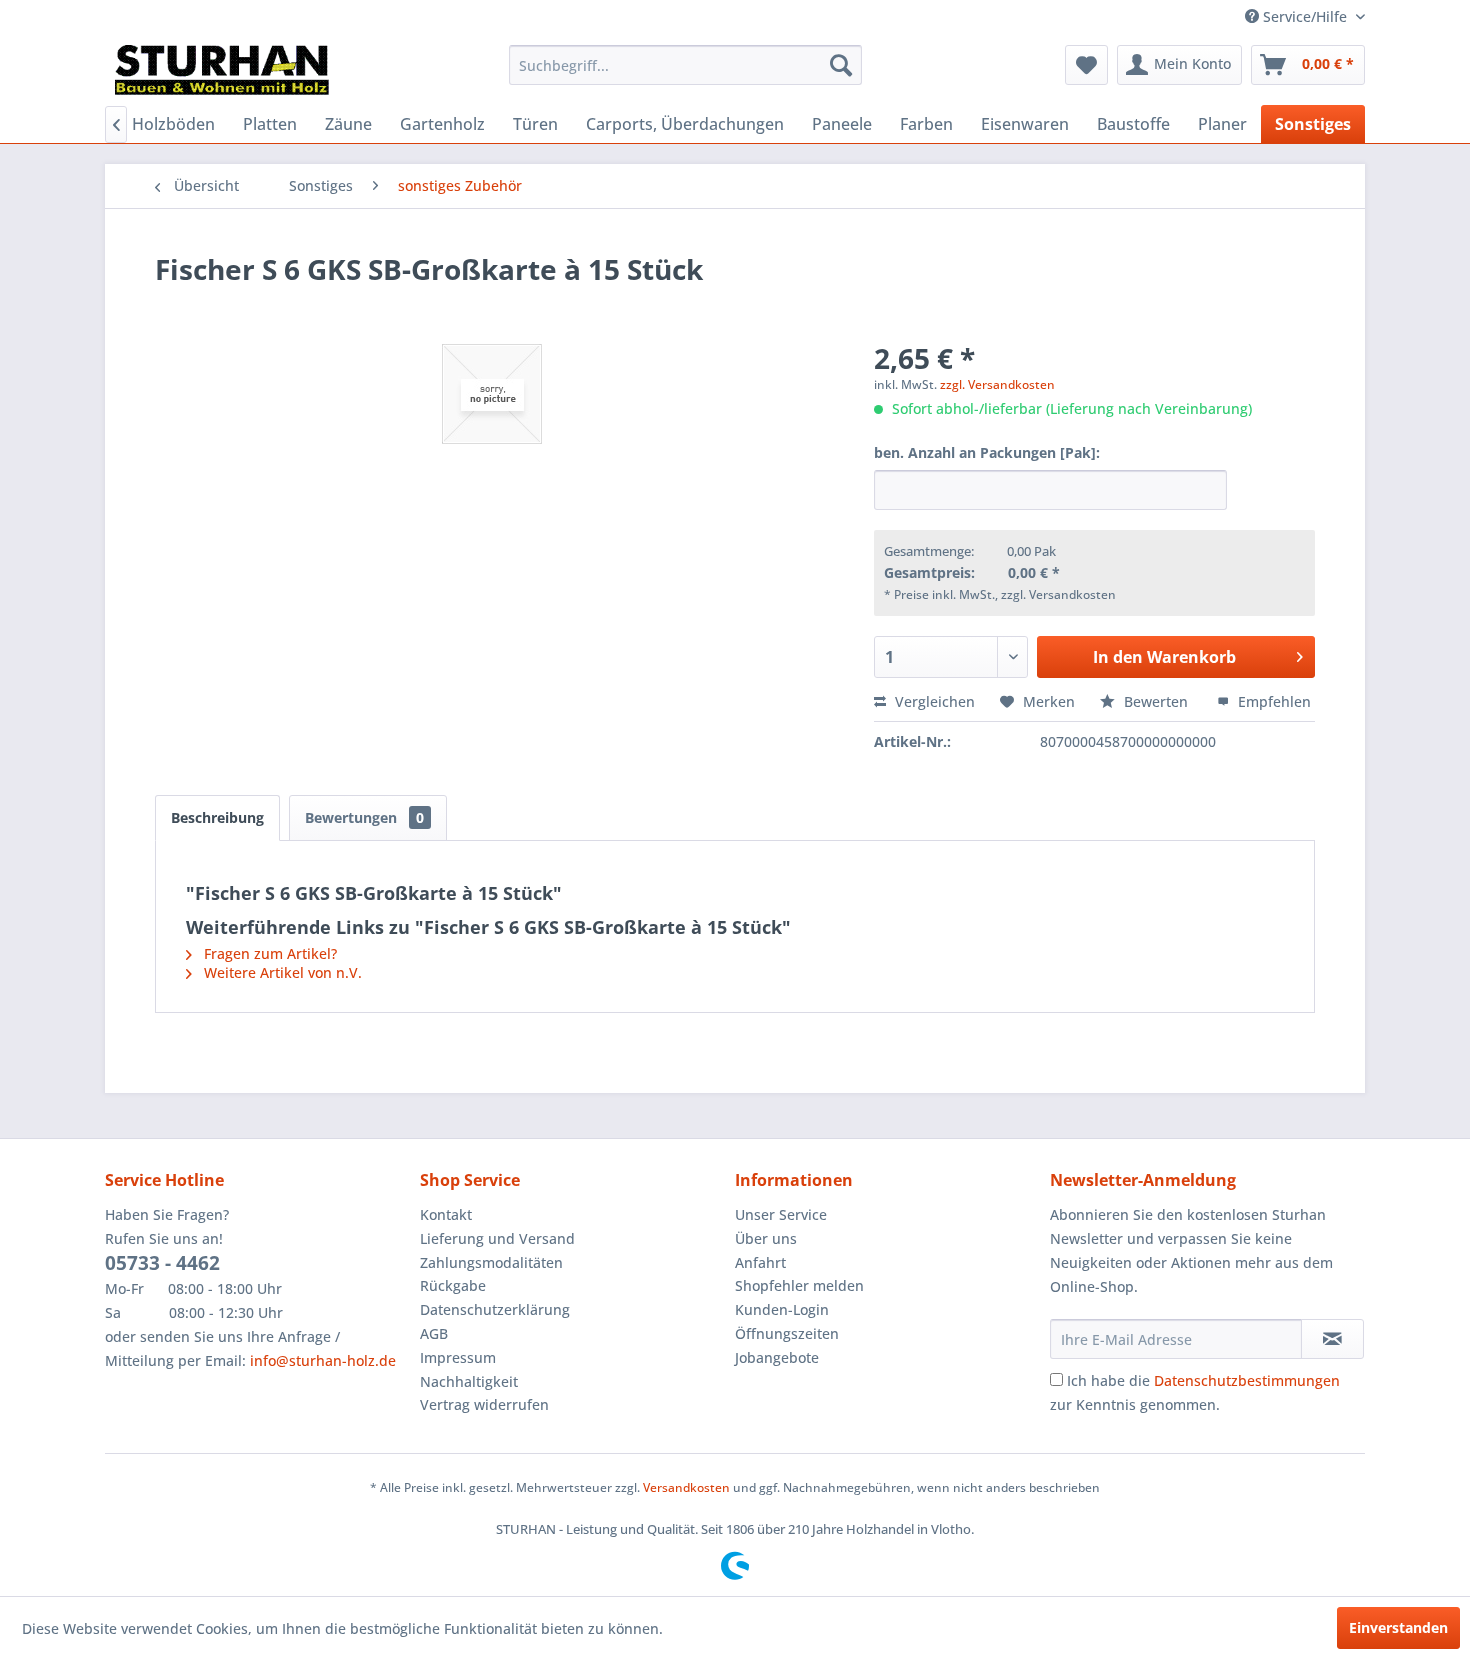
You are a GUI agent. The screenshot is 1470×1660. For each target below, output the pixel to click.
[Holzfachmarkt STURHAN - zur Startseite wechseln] (222, 70)
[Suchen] (841, 65)
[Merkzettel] (1086, 65)
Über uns (766, 1238)
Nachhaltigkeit (469, 1381)
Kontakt (446, 1214)
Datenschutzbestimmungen (1247, 1380)
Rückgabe (453, 1285)
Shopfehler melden (799, 1285)
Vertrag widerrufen (484, 1404)
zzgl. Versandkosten (997, 384)
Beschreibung (217, 817)
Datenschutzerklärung (495, 1309)
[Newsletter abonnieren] (1332, 1339)
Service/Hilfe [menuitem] (1305, 16)
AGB (434, 1333)
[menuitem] (685, 65)
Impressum (458, 1357)
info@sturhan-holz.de (323, 1360)
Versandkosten (686, 1487)
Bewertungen (364, 817)
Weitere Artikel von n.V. (281, 972)
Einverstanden (1398, 1627)
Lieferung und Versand (497, 1238)
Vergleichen (933, 701)
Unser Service (781, 1214)
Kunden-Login (782, 1309)
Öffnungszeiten (787, 1333)
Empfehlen (1272, 701)
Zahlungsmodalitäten (491, 1262)
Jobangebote (777, 1357)
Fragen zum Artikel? (268, 953)
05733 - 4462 (162, 1263)
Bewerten (1156, 701)
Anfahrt (760, 1262)
